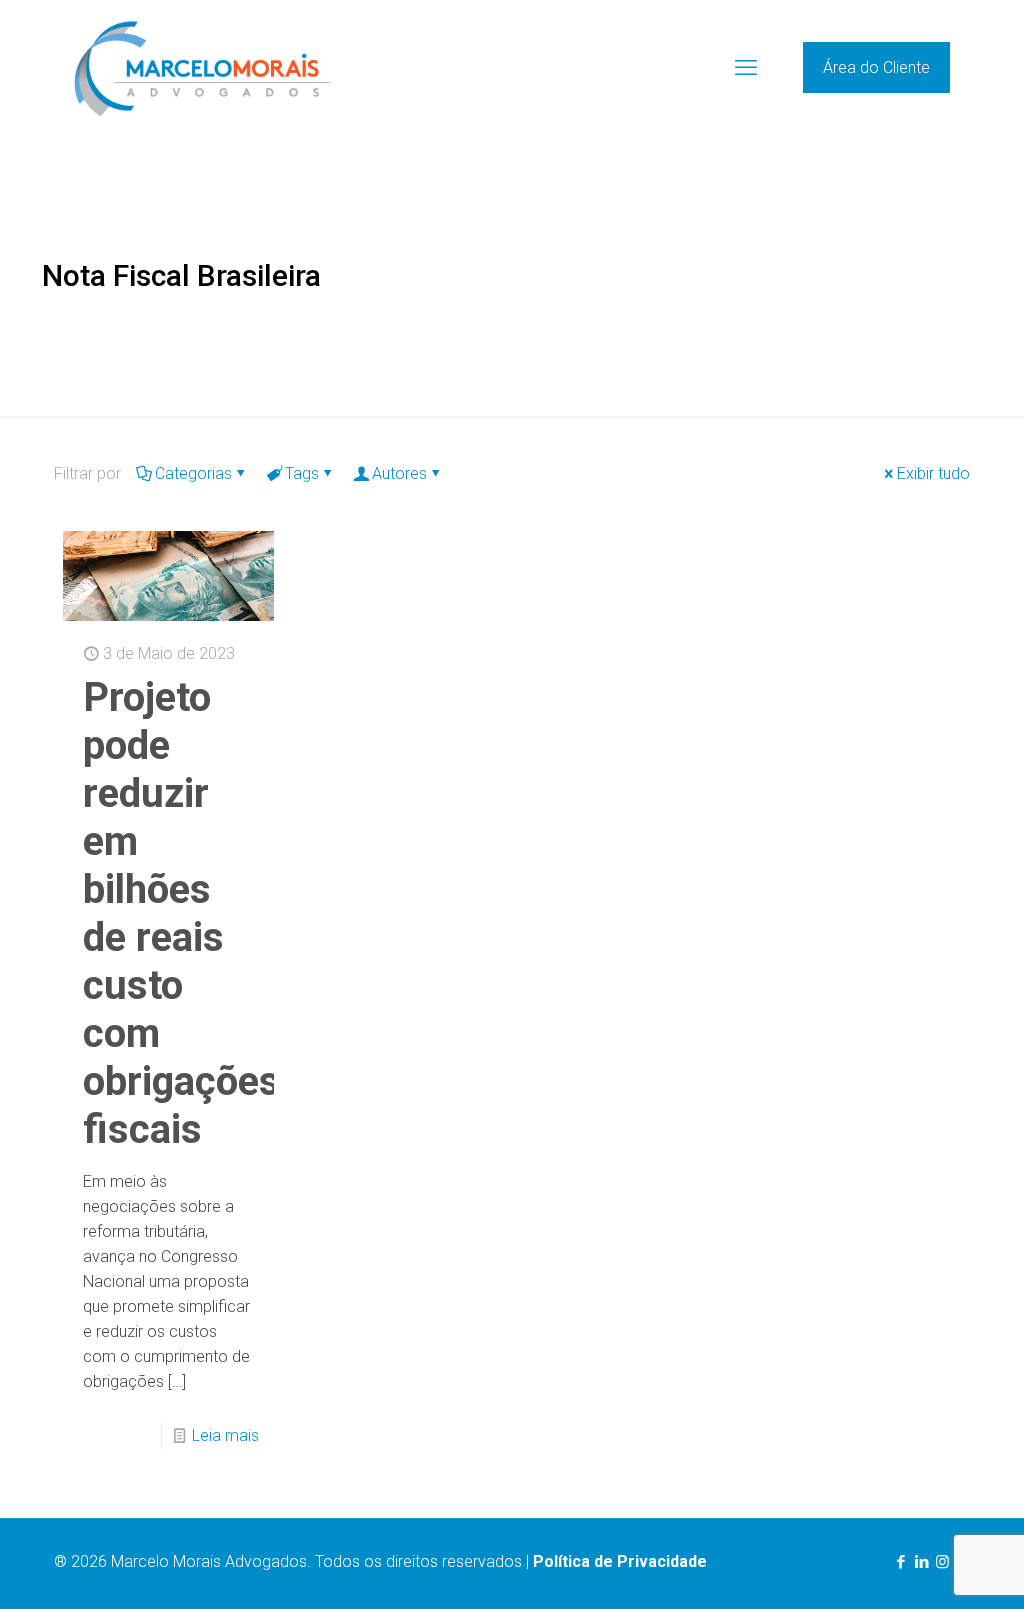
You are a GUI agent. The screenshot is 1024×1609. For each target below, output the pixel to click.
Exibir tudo (933, 473)
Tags (302, 473)
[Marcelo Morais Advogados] (202, 67)
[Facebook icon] (900, 1562)
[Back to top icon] (928, 1568)
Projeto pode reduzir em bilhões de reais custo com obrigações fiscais (181, 913)
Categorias (193, 473)
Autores (399, 473)
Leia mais (225, 1435)
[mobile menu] (746, 68)
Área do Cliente (876, 67)
